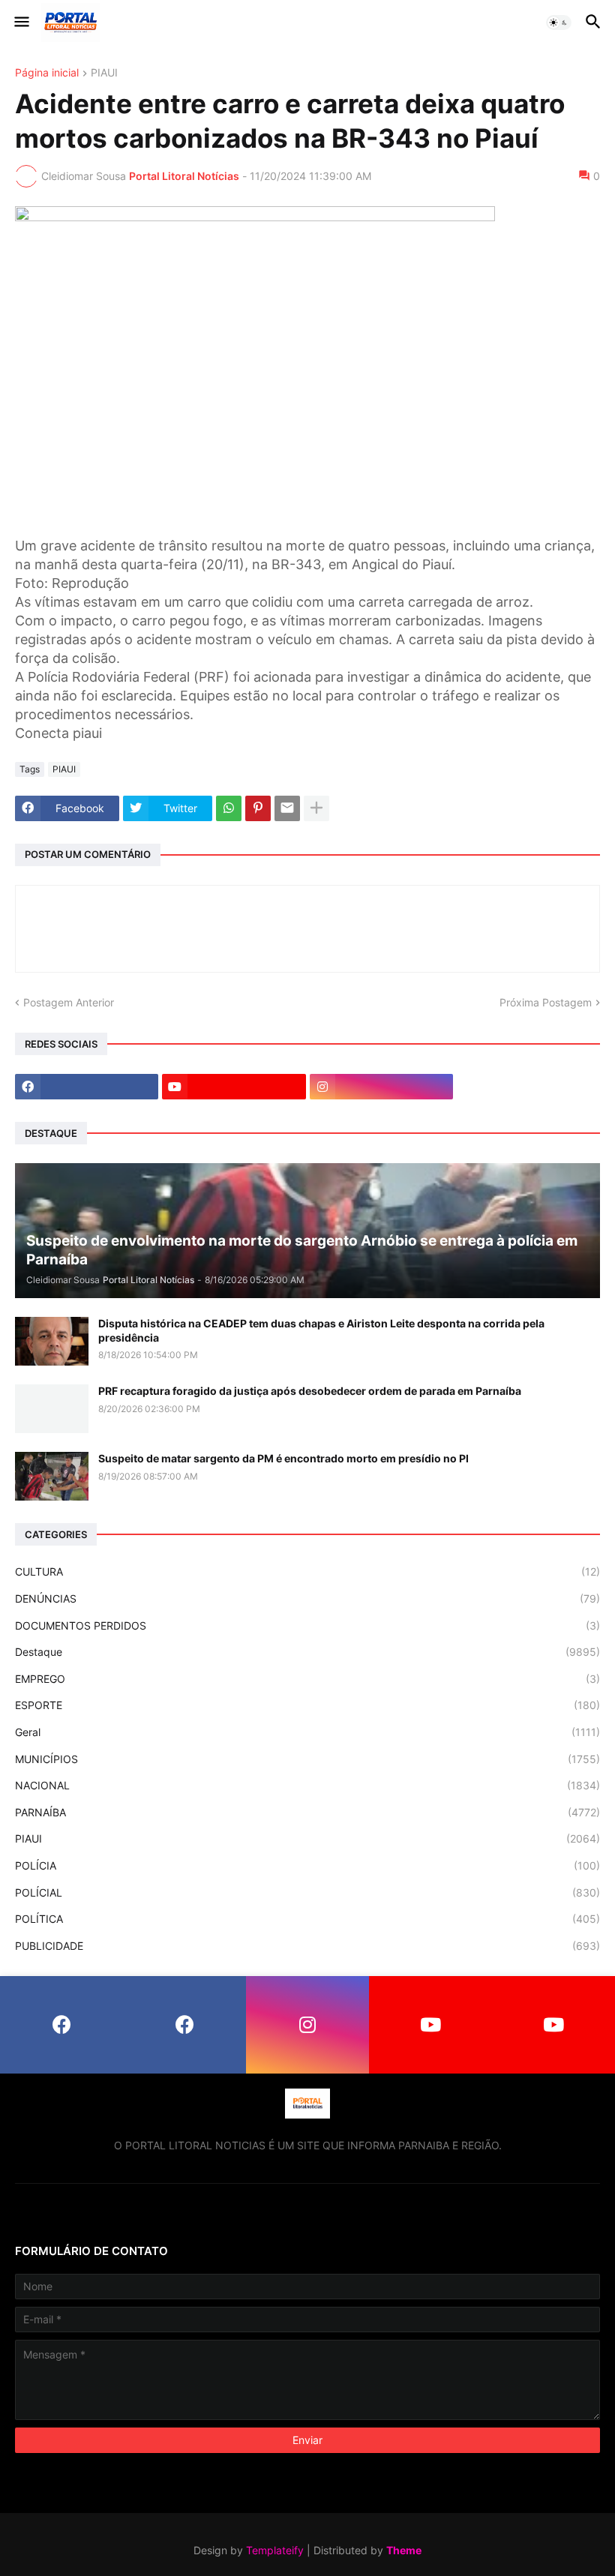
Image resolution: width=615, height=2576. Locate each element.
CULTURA (307, 1571)
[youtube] (234, 1087)
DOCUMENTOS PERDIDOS (307, 1625)
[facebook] (87, 1087)
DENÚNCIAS (307, 1598)
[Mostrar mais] (316, 808)
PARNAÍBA (307, 1812)
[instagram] (381, 1087)
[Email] (287, 808)
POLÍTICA (307, 1919)
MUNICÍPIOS (307, 1759)
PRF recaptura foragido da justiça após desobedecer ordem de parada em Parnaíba (310, 1391)
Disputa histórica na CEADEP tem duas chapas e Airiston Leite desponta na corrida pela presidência (321, 1330)
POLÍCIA (307, 1865)
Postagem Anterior (69, 1002)
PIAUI (104, 73)
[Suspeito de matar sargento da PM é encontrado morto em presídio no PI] (52, 1476)
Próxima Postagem (546, 1002)
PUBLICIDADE (307, 1946)
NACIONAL (307, 1785)
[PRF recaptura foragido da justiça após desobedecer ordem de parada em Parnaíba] (52, 1409)
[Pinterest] (258, 808)
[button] (21, 22)
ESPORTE (307, 1705)
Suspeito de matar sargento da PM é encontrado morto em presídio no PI (283, 1458)
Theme (404, 2550)
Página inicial (47, 73)
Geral (307, 1732)
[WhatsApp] (229, 808)
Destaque (307, 1652)
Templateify (275, 2550)
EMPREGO (307, 1679)
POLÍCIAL (307, 1892)
